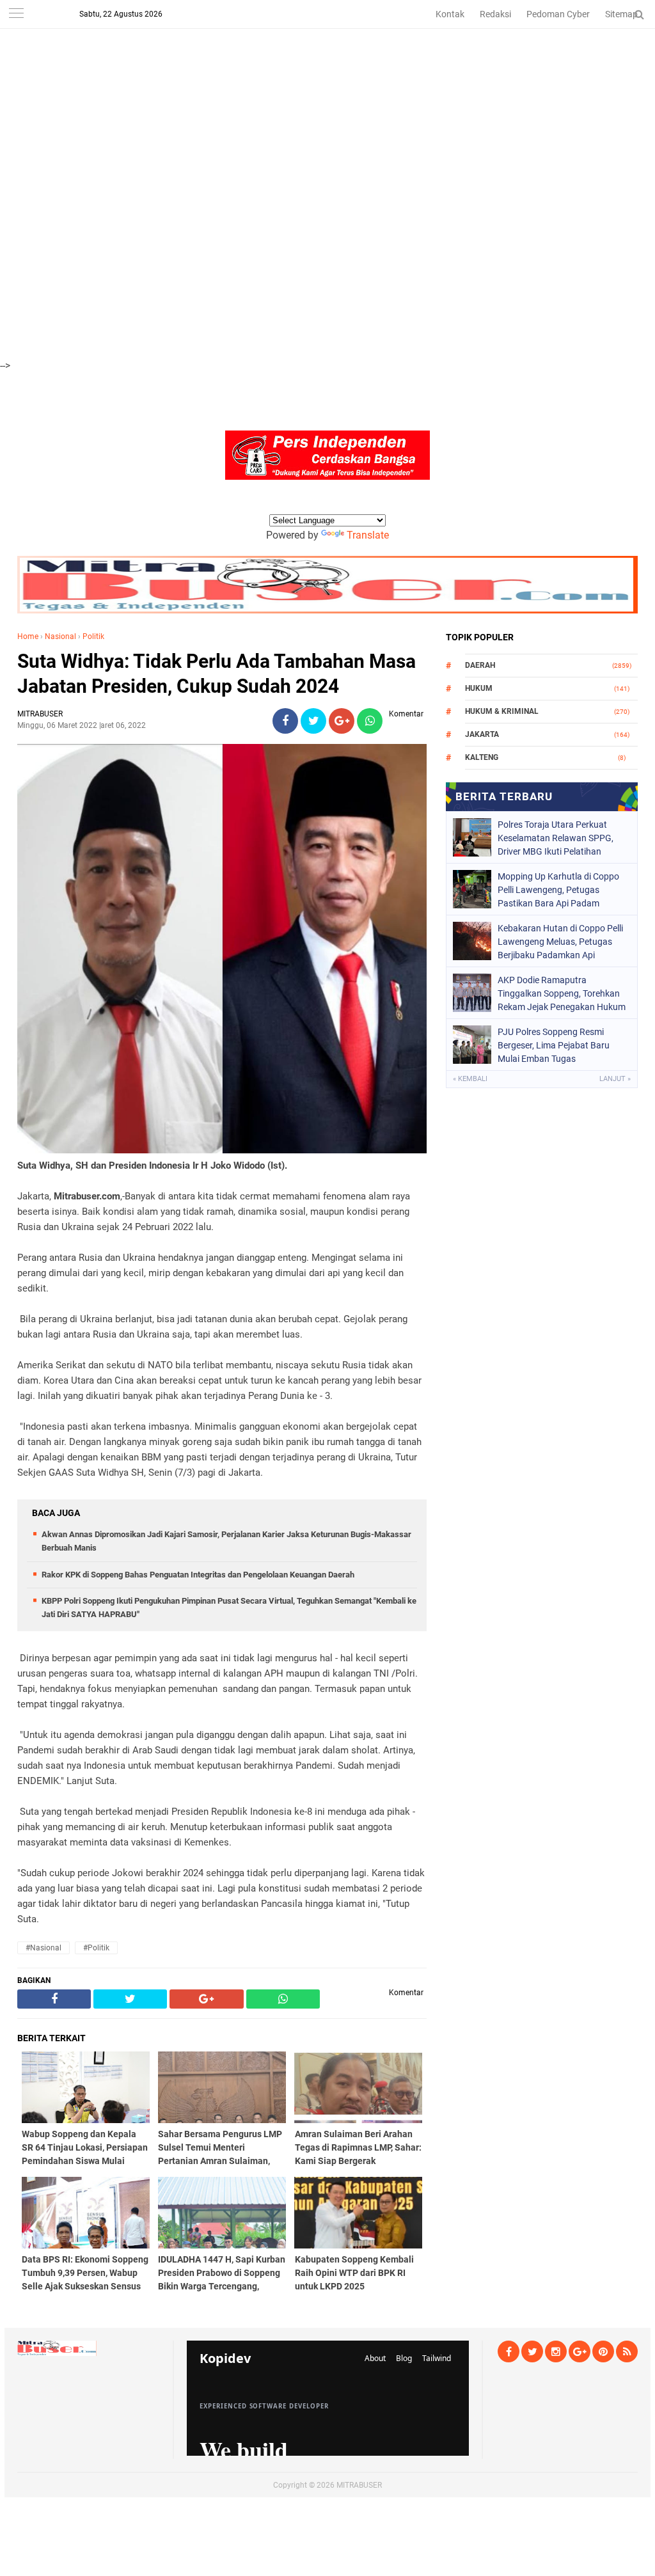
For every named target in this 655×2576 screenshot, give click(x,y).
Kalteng (482, 757)
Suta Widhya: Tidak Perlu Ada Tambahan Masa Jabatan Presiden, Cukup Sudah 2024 (217, 674)
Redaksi (495, 14)
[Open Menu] (16, 14)
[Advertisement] (327, 90)
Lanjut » (615, 1079)
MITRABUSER (359, 2485)
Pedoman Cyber (558, 14)
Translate (368, 535)
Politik (93, 636)
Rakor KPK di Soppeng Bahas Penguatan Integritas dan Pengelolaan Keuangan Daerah (198, 1575)
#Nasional (43, 1948)
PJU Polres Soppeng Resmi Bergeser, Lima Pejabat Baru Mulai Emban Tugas (554, 1045)
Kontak (450, 14)
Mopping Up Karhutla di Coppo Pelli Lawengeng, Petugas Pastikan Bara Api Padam (558, 890)
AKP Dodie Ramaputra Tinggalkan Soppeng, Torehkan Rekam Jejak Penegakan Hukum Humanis (562, 993)
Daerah (480, 665)
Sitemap (621, 14)
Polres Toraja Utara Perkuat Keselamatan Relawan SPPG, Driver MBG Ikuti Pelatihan (556, 838)
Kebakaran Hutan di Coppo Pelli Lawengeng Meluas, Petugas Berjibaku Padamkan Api (560, 942)
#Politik (96, 1948)
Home (28, 636)
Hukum (479, 688)
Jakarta (482, 734)
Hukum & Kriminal (502, 711)
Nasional (60, 636)
